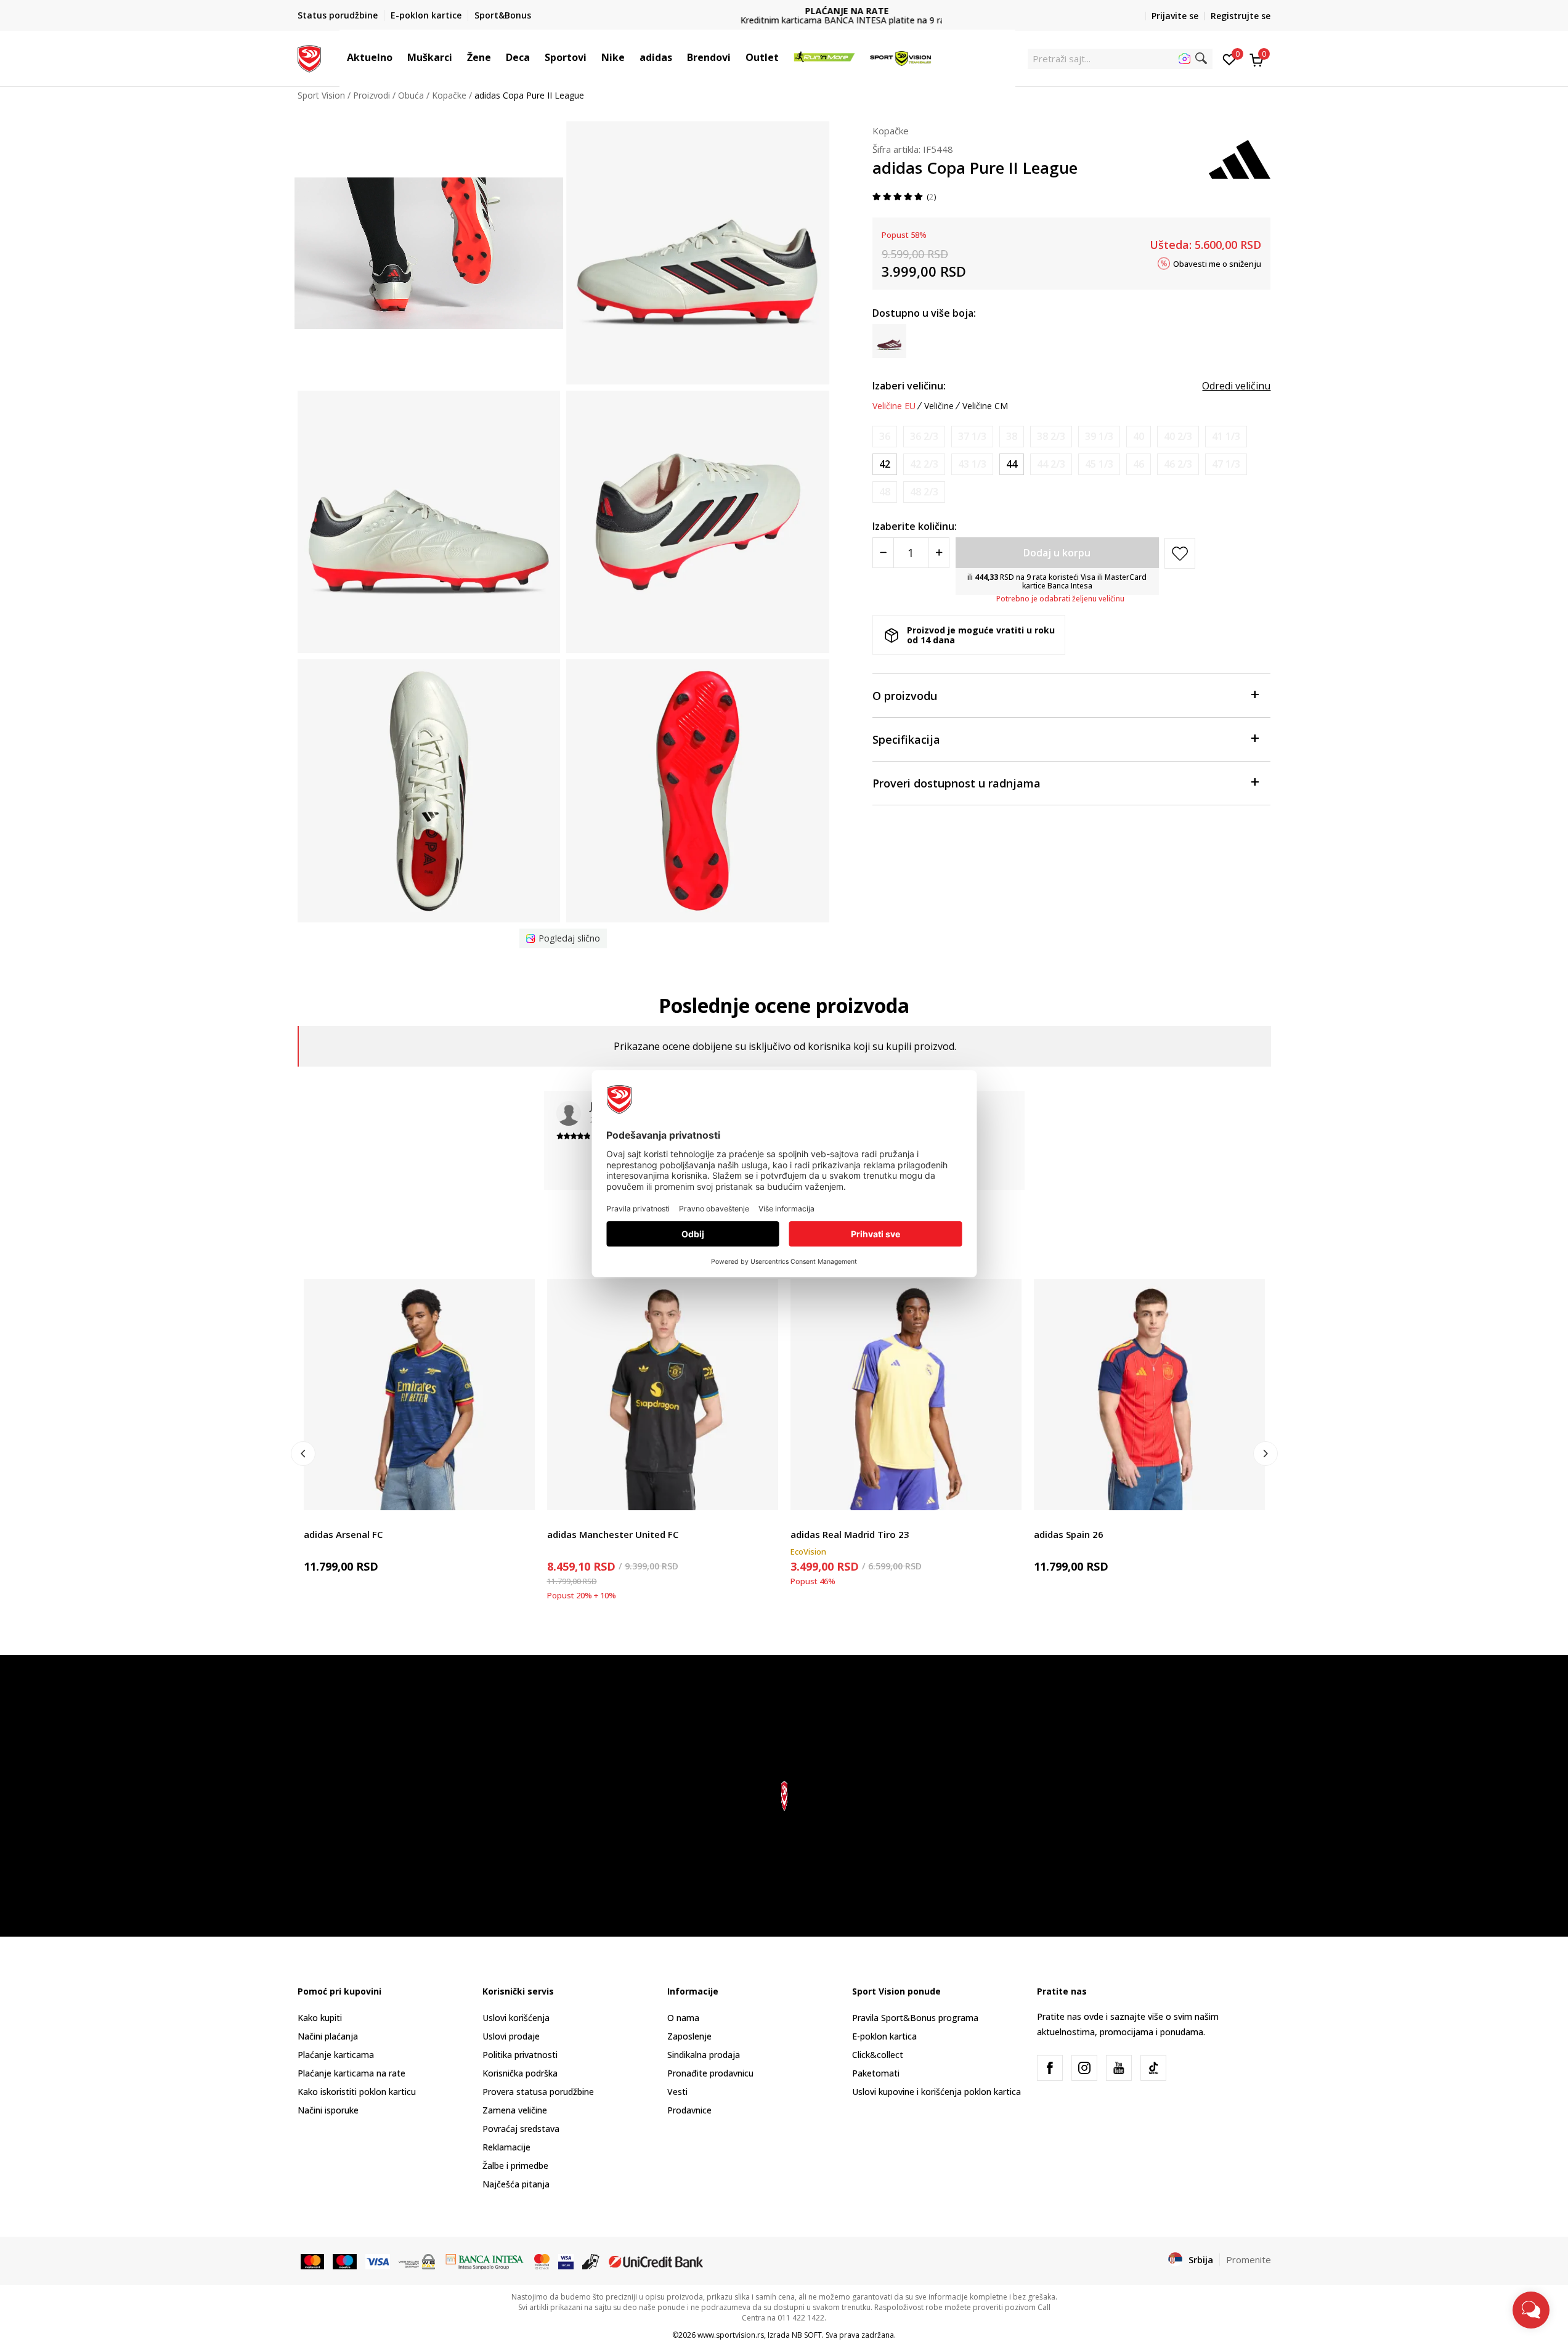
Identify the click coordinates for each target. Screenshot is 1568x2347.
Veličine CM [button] (985, 406)
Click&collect (878, 2055)
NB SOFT (807, 2335)
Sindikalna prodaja (704, 2055)
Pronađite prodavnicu (710, 2073)
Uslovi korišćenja (516, 2018)
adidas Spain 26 (1069, 1534)
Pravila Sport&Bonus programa (915, 2018)
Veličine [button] (939, 406)
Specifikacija (906, 739)
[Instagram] (1084, 2068)
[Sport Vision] (310, 57)
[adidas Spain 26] (1149, 1395)
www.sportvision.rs (731, 2335)
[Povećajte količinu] (939, 553)
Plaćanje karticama (336, 2055)
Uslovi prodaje (511, 2036)
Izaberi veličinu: (909, 386)
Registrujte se (1241, 16)
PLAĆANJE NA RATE (784, 11)
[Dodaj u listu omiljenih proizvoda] (518, 1493)
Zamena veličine (515, 2110)
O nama (683, 2018)
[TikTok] (1153, 2068)
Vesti (677, 2092)
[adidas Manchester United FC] (663, 1395)
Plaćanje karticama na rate (351, 2073)
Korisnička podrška (520, 2073)
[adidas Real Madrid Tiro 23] (906, 1395)
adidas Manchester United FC (613, 1534)
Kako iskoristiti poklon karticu (357, 2092)
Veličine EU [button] (894, 406)
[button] (399, 57)
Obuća (411, 95)
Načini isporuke (328, 2110)
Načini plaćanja (328, 2036)
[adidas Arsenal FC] (419, 1395)
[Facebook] (1050, 2068)
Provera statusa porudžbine (538, 2092)
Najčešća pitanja (516, 2184)
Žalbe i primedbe (515, 2166)
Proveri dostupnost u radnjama (957, 783)
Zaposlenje (689, 2036)
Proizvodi (372, 95)
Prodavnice (689, 2110)
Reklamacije (506, 2147)
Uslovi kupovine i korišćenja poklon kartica (936, 2092)
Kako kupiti (320, 2018)
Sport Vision (321, 95)
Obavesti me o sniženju (1217, 263)
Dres (313, 1520)
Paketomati (876, 2073)
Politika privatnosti (520, 2055)
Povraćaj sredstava (521, 2129)
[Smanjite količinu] (883, 553)
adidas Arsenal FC (343, 1534)
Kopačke (449, 95)
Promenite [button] (1249, 2260)
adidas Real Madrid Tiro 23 (850, 1534)
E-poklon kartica (884, 2036)
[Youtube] (1119, 2068)
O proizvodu (905, 696)
